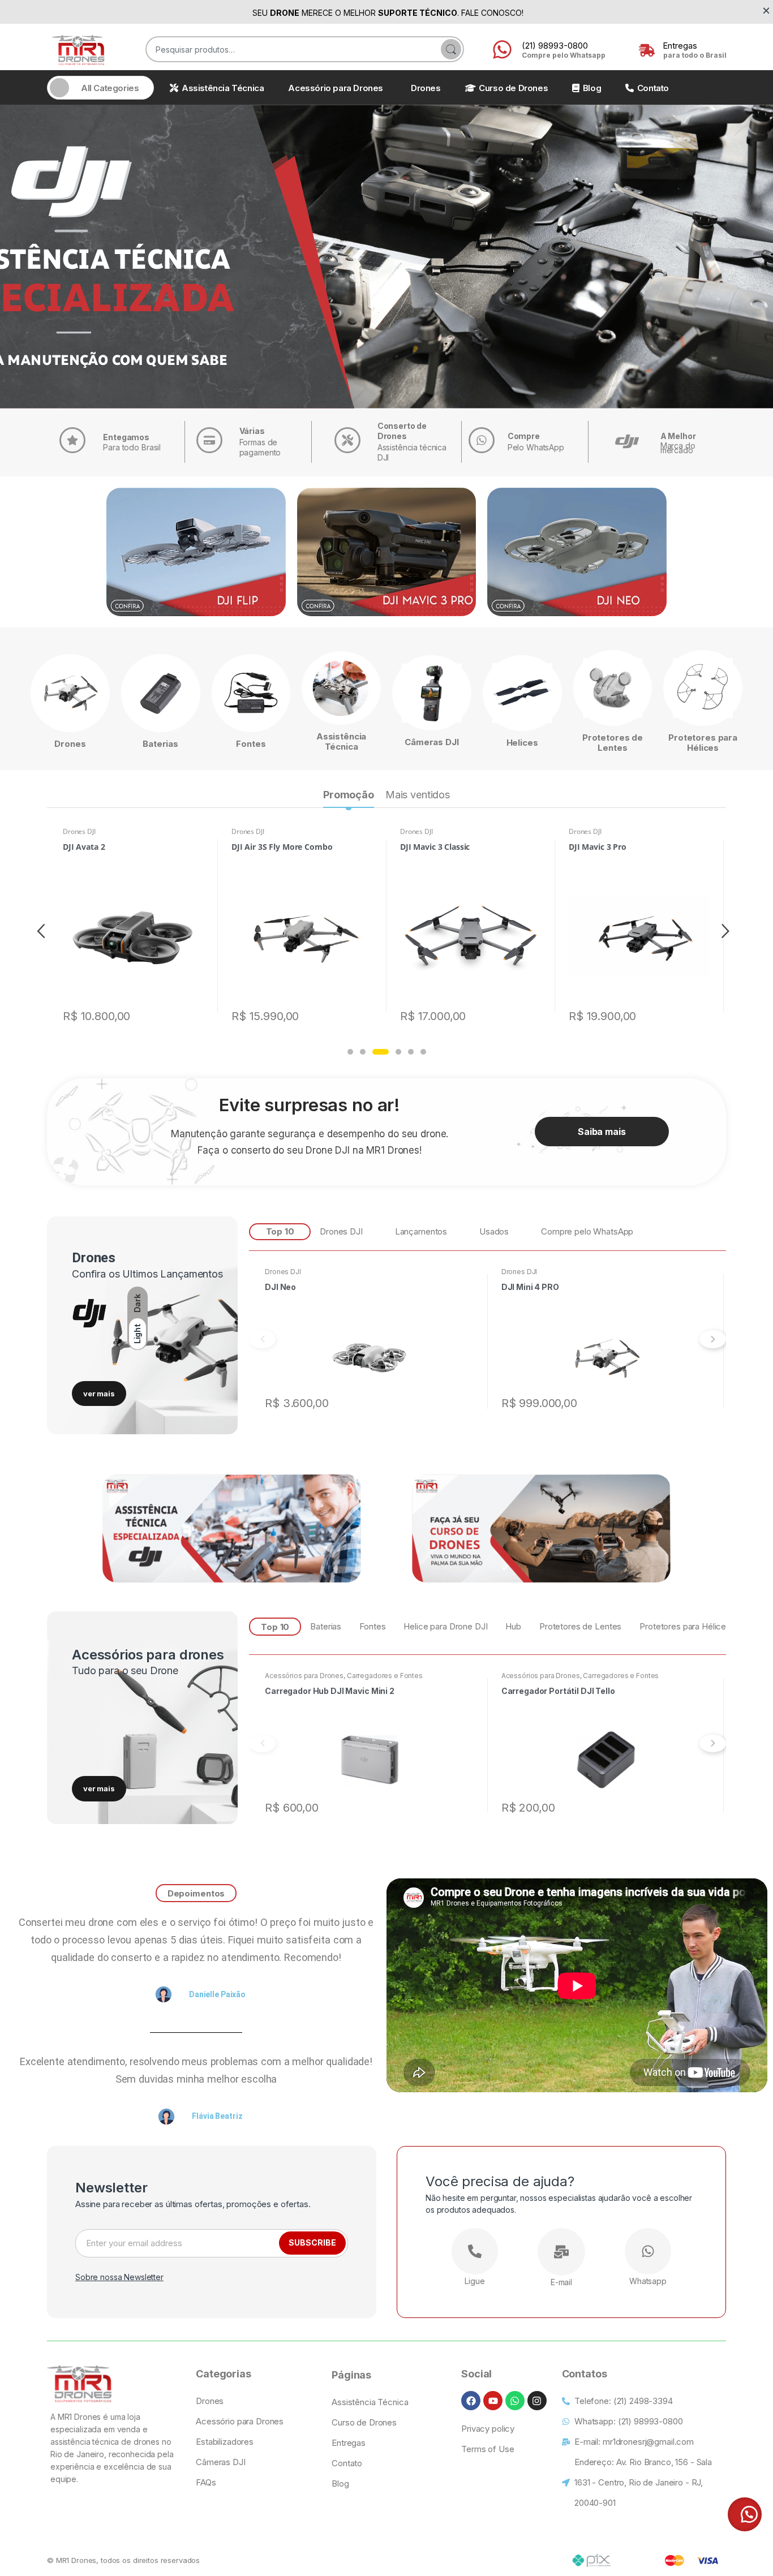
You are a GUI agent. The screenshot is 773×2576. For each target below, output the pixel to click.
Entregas (680, 46)
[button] (350, 1052)
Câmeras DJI (431, 742)
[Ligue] (475, 2251)
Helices (522, 743)
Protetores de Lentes (613, 743)
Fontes (251, 744)
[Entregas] (645, 51)
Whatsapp (648, 2281)
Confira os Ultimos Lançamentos (147, 1274)
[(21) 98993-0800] (502, 51)
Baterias (160, 744)
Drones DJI (79, 831)
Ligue (474, 2281)
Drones (70, 744)
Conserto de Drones (402, 431)
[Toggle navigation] (59, 88)
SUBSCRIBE (312, 2242)
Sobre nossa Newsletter (119, 2277)
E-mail (561, 2282)
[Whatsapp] (648, 2251)
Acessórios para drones (148, 1655)
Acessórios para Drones (304, 1676)
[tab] (349, 796)
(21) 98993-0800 (555, 46)
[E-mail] (561, 2252)
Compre (524, 436)
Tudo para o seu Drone (125, 1670)
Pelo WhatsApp (536, 447)
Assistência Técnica (341, 741)
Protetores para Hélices (703, 743)
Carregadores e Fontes (385, 1676)
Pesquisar (451, 49)
